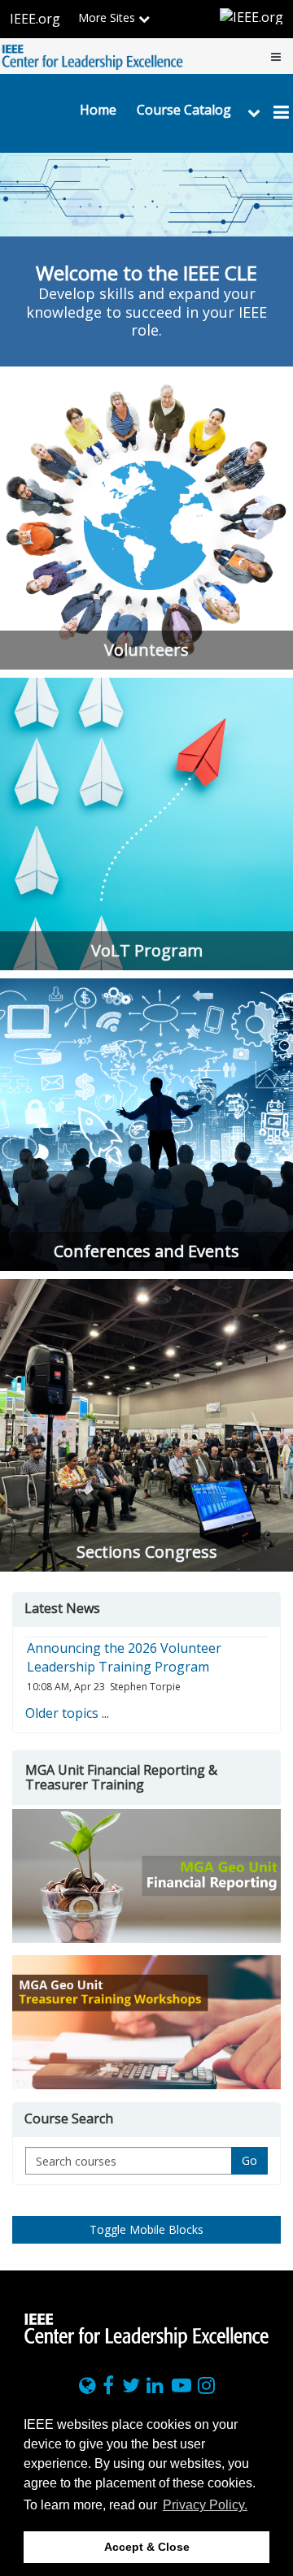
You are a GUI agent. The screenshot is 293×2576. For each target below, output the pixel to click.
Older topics (62, 1713)
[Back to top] (276, 2258)
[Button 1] (146, 1876)
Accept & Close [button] (147, 2547)
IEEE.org (35, 19)
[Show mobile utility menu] (276, 56)
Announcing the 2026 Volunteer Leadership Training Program (124, 1657)
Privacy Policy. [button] (205, 2505)
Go (249, 2160)
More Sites (108, 17)
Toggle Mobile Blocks (146, 2229)
